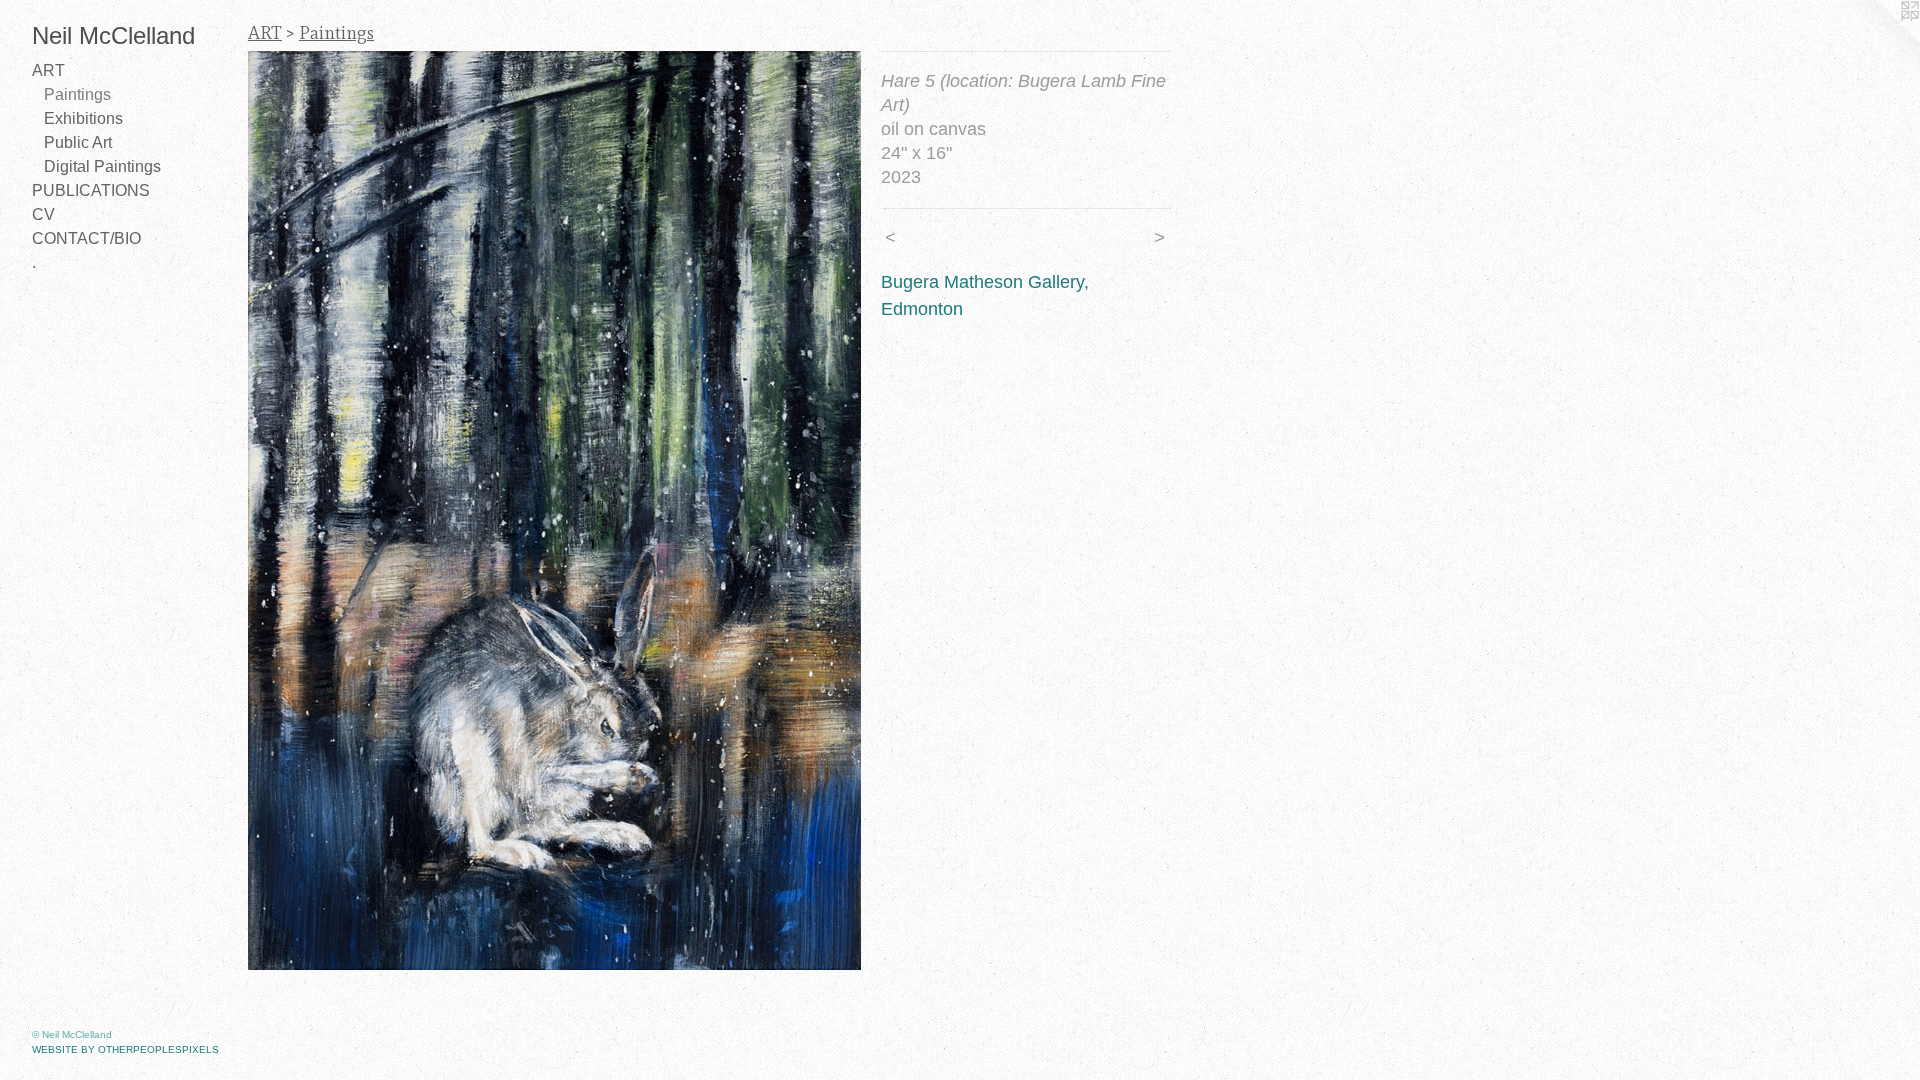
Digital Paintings (102, 166)
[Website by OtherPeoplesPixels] (1880, 40)
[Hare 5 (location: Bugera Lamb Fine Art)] (554, 510)
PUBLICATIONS (91, 190)
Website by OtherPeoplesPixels (125, 1049)
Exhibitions (83, 118)
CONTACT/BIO (86, 238)
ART (48, 70)
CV (43, 214)
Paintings (77, 94)
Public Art (78, 142)
